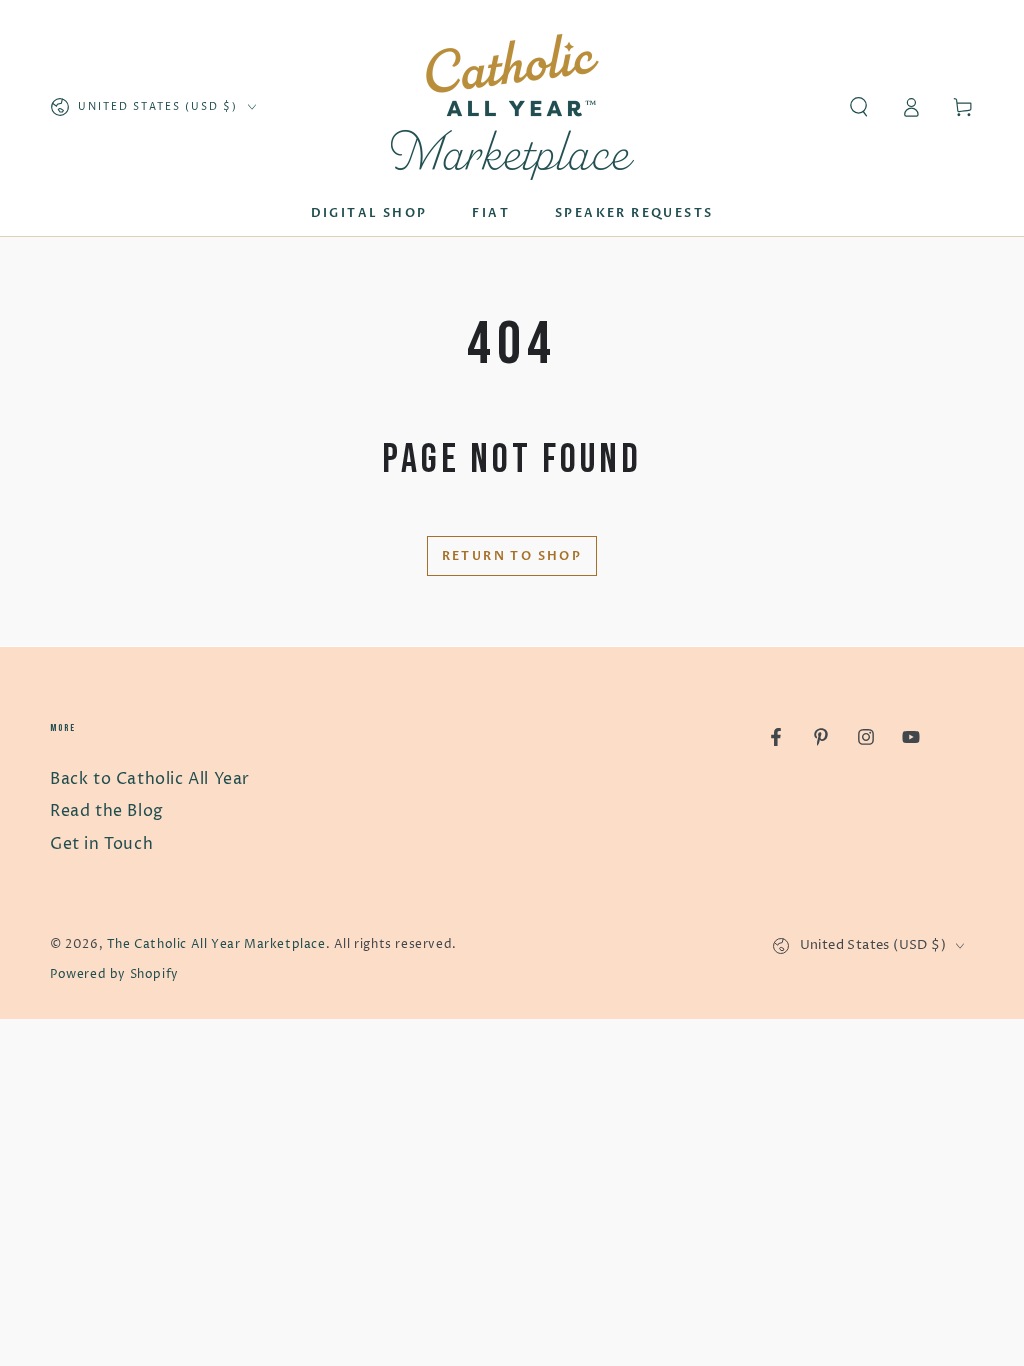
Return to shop (512, 556)
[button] (859, 107)
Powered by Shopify (114, 974)
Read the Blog (107, 811)
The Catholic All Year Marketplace (216, 944)
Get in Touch (101, 844)
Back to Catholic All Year (150, 779)
